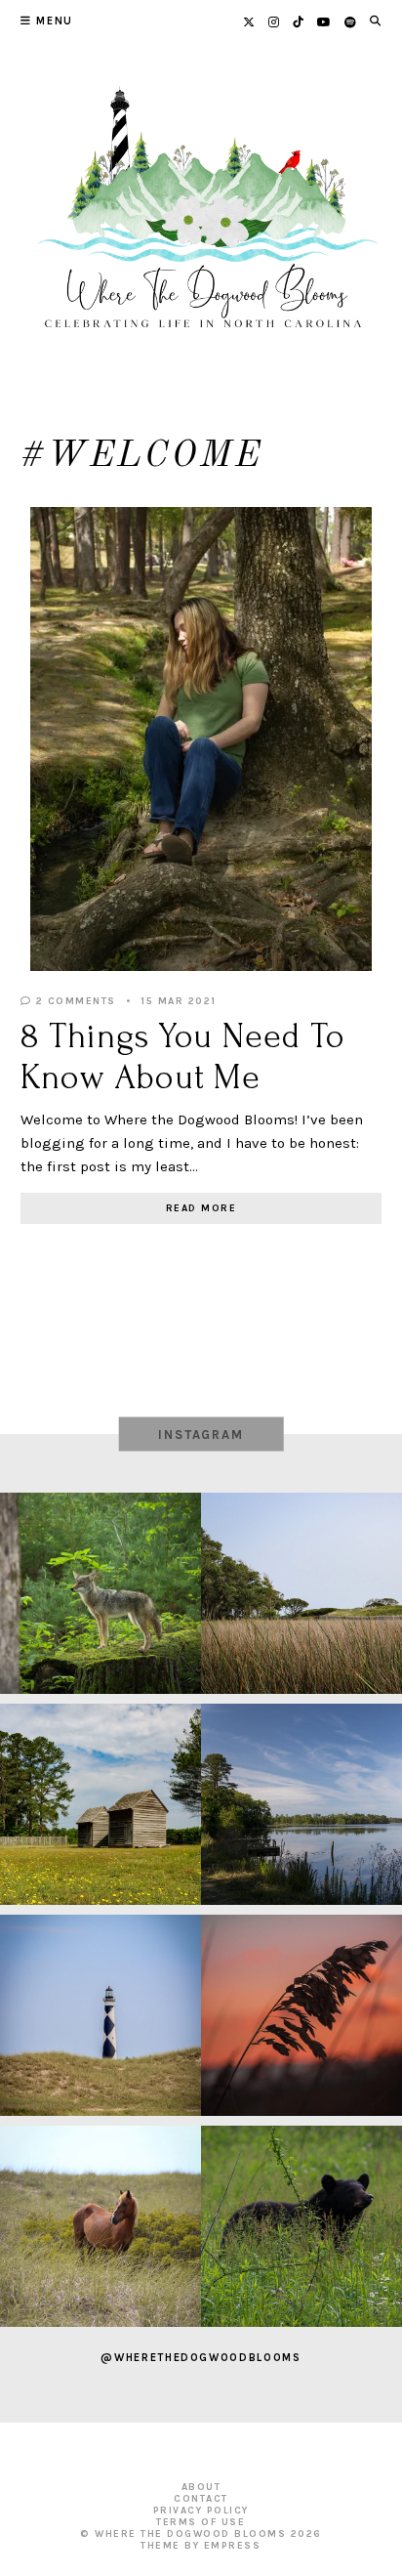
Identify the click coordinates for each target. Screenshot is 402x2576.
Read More (201, 1208)
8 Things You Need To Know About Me (183, 1056)
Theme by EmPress (201, 2546)
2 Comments (74, 1001)
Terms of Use (201, 2522)
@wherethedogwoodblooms (201, 2358)
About (201, 2487)
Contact (201, 2499)
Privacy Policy (201, 2511)
